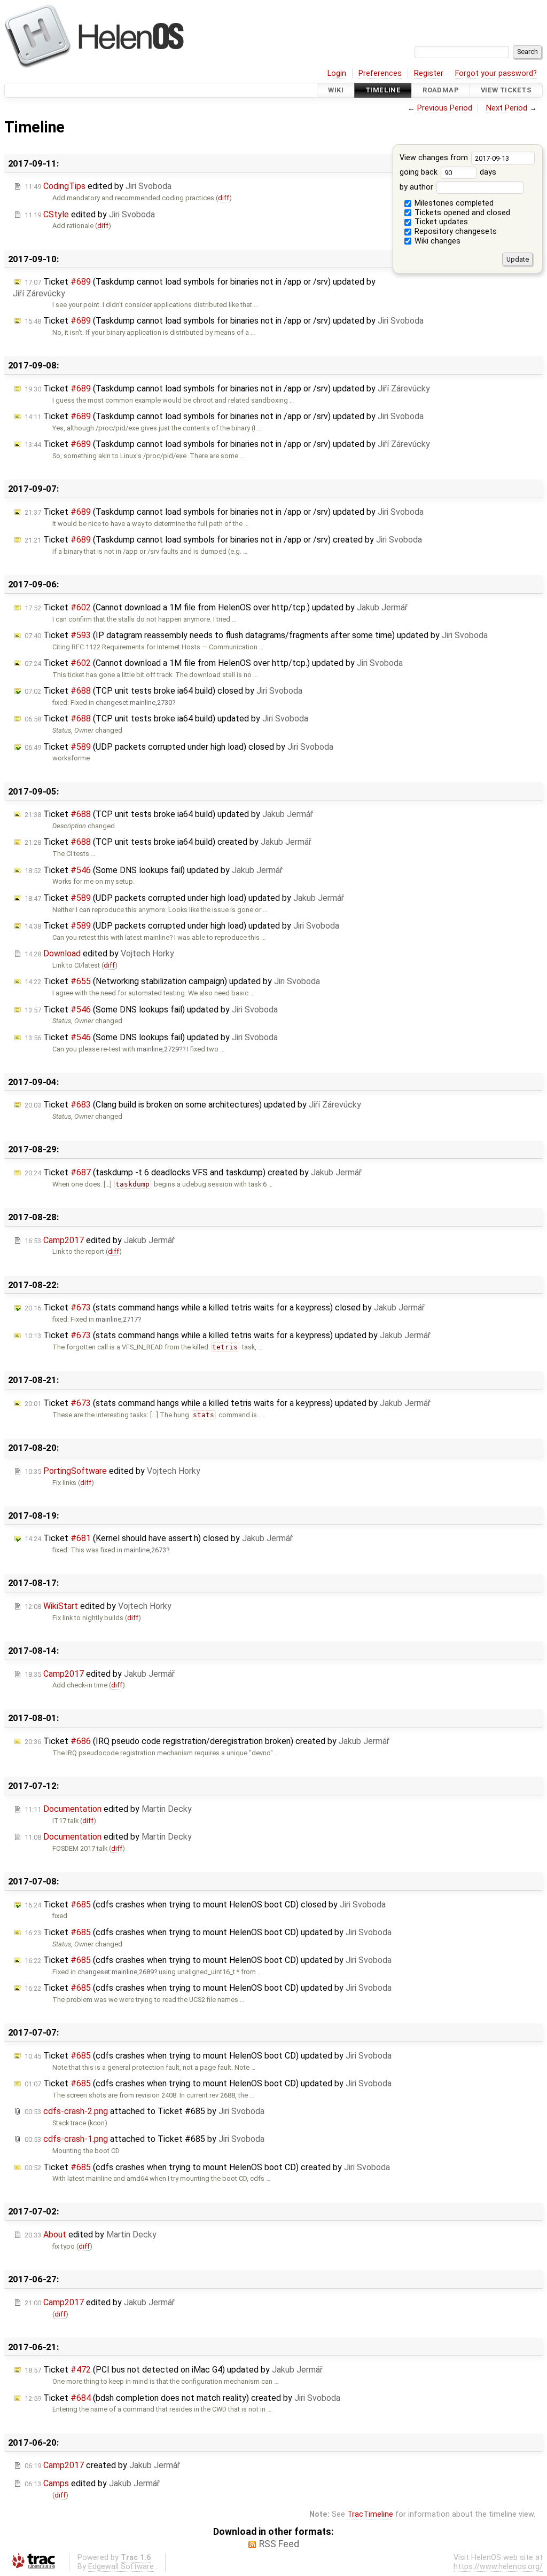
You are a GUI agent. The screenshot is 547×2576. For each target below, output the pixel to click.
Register (429, 73)
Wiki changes (436, 241)
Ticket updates (440, 222)
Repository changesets (455, 231)
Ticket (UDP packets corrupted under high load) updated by (184, 898)
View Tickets (506, 90)
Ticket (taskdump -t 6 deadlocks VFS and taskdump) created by (193, 1172)
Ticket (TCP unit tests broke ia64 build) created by (168, 842)
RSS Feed (279, 2544)
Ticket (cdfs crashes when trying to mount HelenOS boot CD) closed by (205, 1904)
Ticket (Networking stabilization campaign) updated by (172, 981)
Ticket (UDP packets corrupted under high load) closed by (179, 747)
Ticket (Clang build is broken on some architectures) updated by (193, 1105)
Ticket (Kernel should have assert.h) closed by (159, 1538)
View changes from (435, 158)
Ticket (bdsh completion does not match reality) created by (182, 2398)
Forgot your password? (496, 73)
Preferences (380, 73)
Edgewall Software (121, 2567)
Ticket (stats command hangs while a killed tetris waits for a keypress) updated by (228, 1335)
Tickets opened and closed (461, 213)
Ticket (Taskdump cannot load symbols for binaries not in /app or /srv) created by (223, 540)
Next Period (507, 108)
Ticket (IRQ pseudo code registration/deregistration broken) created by (207, 1741)
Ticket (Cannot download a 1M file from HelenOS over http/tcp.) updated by (216, 607)
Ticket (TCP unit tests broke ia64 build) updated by (166, 718)
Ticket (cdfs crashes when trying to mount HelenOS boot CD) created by (207, 2167)
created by (102, 2465)
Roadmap (441, 90)
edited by (98, 186)
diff (224, 198)
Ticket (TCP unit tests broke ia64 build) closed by (163, 691)
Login (337, 73)
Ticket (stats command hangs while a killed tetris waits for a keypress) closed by (225, 1307)
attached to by (144, 2111)
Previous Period (445, 108)
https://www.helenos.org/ (498, 2567)
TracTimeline (370, 2514)
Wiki (336, 90)
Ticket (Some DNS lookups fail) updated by (154, 870)
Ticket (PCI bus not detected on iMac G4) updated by (174, 2370)
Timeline (383, 90)
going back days (448, 172)
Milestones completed (453, 203)
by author (417, 187)
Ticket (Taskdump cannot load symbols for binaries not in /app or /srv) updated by (224, 321)
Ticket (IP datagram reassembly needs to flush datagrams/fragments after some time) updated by (256, 635)
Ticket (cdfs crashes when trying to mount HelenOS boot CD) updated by (208, 1932)
